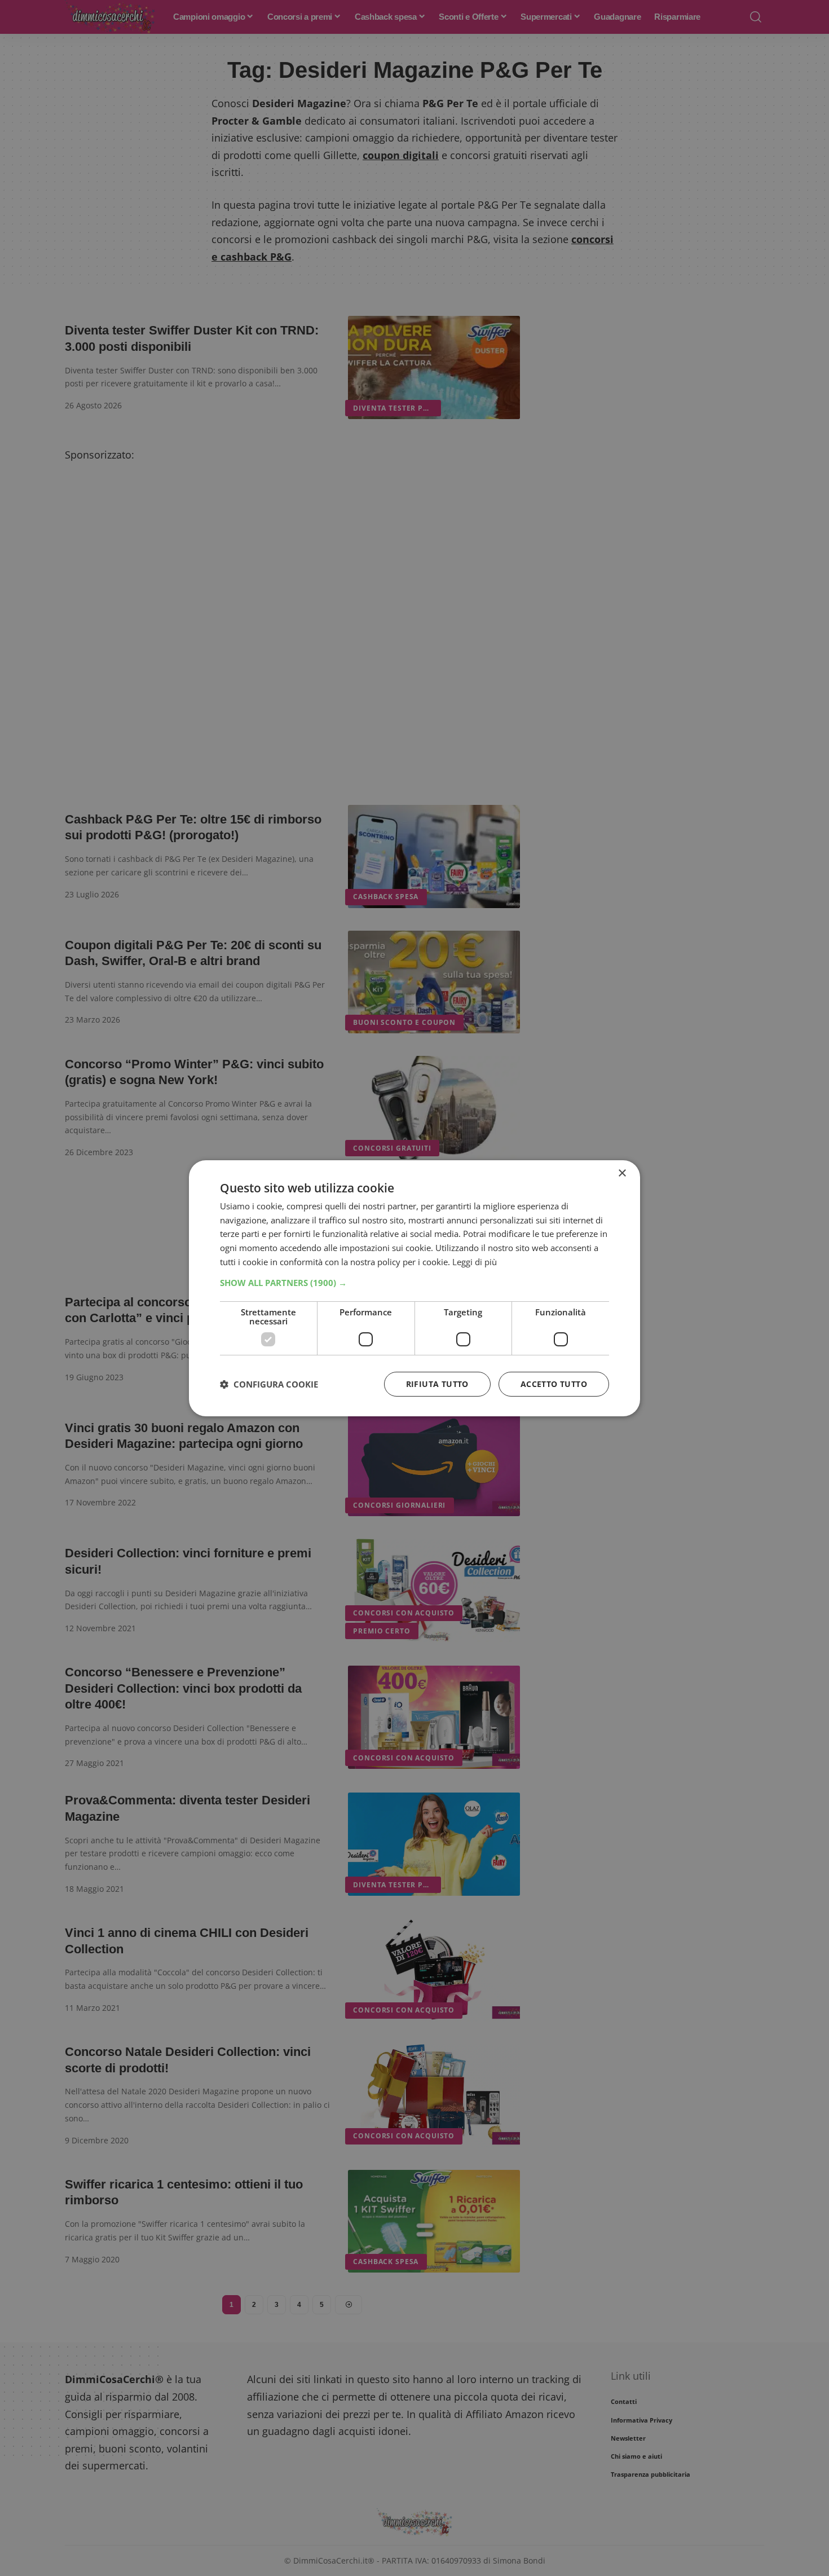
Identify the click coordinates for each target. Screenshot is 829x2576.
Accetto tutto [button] (554, 1384)
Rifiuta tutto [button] (437, 1384)
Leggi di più (475, 1262)
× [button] (622, 1173)
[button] (414, 1283)
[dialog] (414, 1288)
